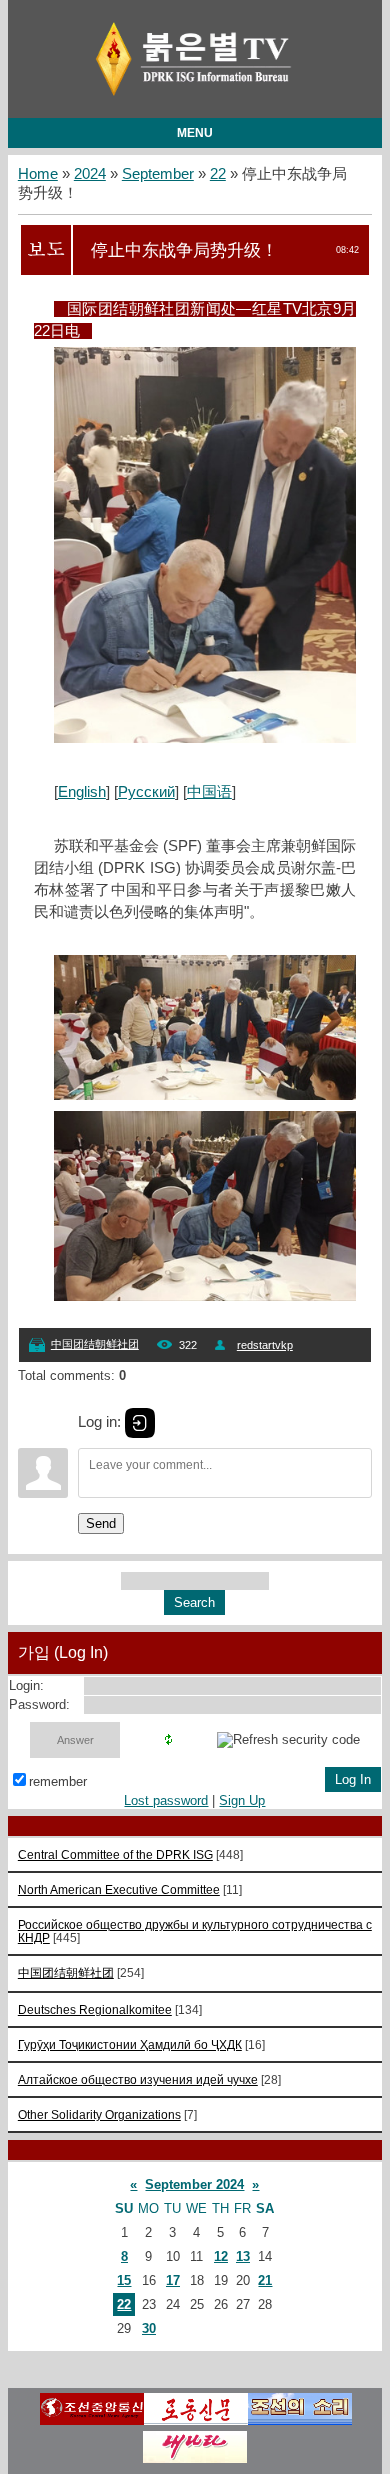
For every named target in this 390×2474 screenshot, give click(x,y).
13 (243, 2256)
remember (58, 1781)
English (82, 792)
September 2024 (194, 2184)
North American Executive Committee (119, 1889)
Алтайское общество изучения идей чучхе (138, 2079)
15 (124, 2280)
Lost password (166, 1800)
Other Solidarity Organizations (99, 2114)
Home (38, 174)
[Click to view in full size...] (215, 738)
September (158, 174)
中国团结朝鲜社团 (95, 1344)
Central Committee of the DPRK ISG (115, 1854)
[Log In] (140, 1423)
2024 (90, 174)
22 (218, 174)
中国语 (209, 792)
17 (173, 2280)
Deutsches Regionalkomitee (95, 2009)
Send (101, 1523)
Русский (146, 792)
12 (221, 2256)
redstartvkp (265, 1345)
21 (265, 2280)
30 (149, 2328)
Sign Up (242, 1800)
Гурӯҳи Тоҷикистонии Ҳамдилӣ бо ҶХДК (130, 2044)
